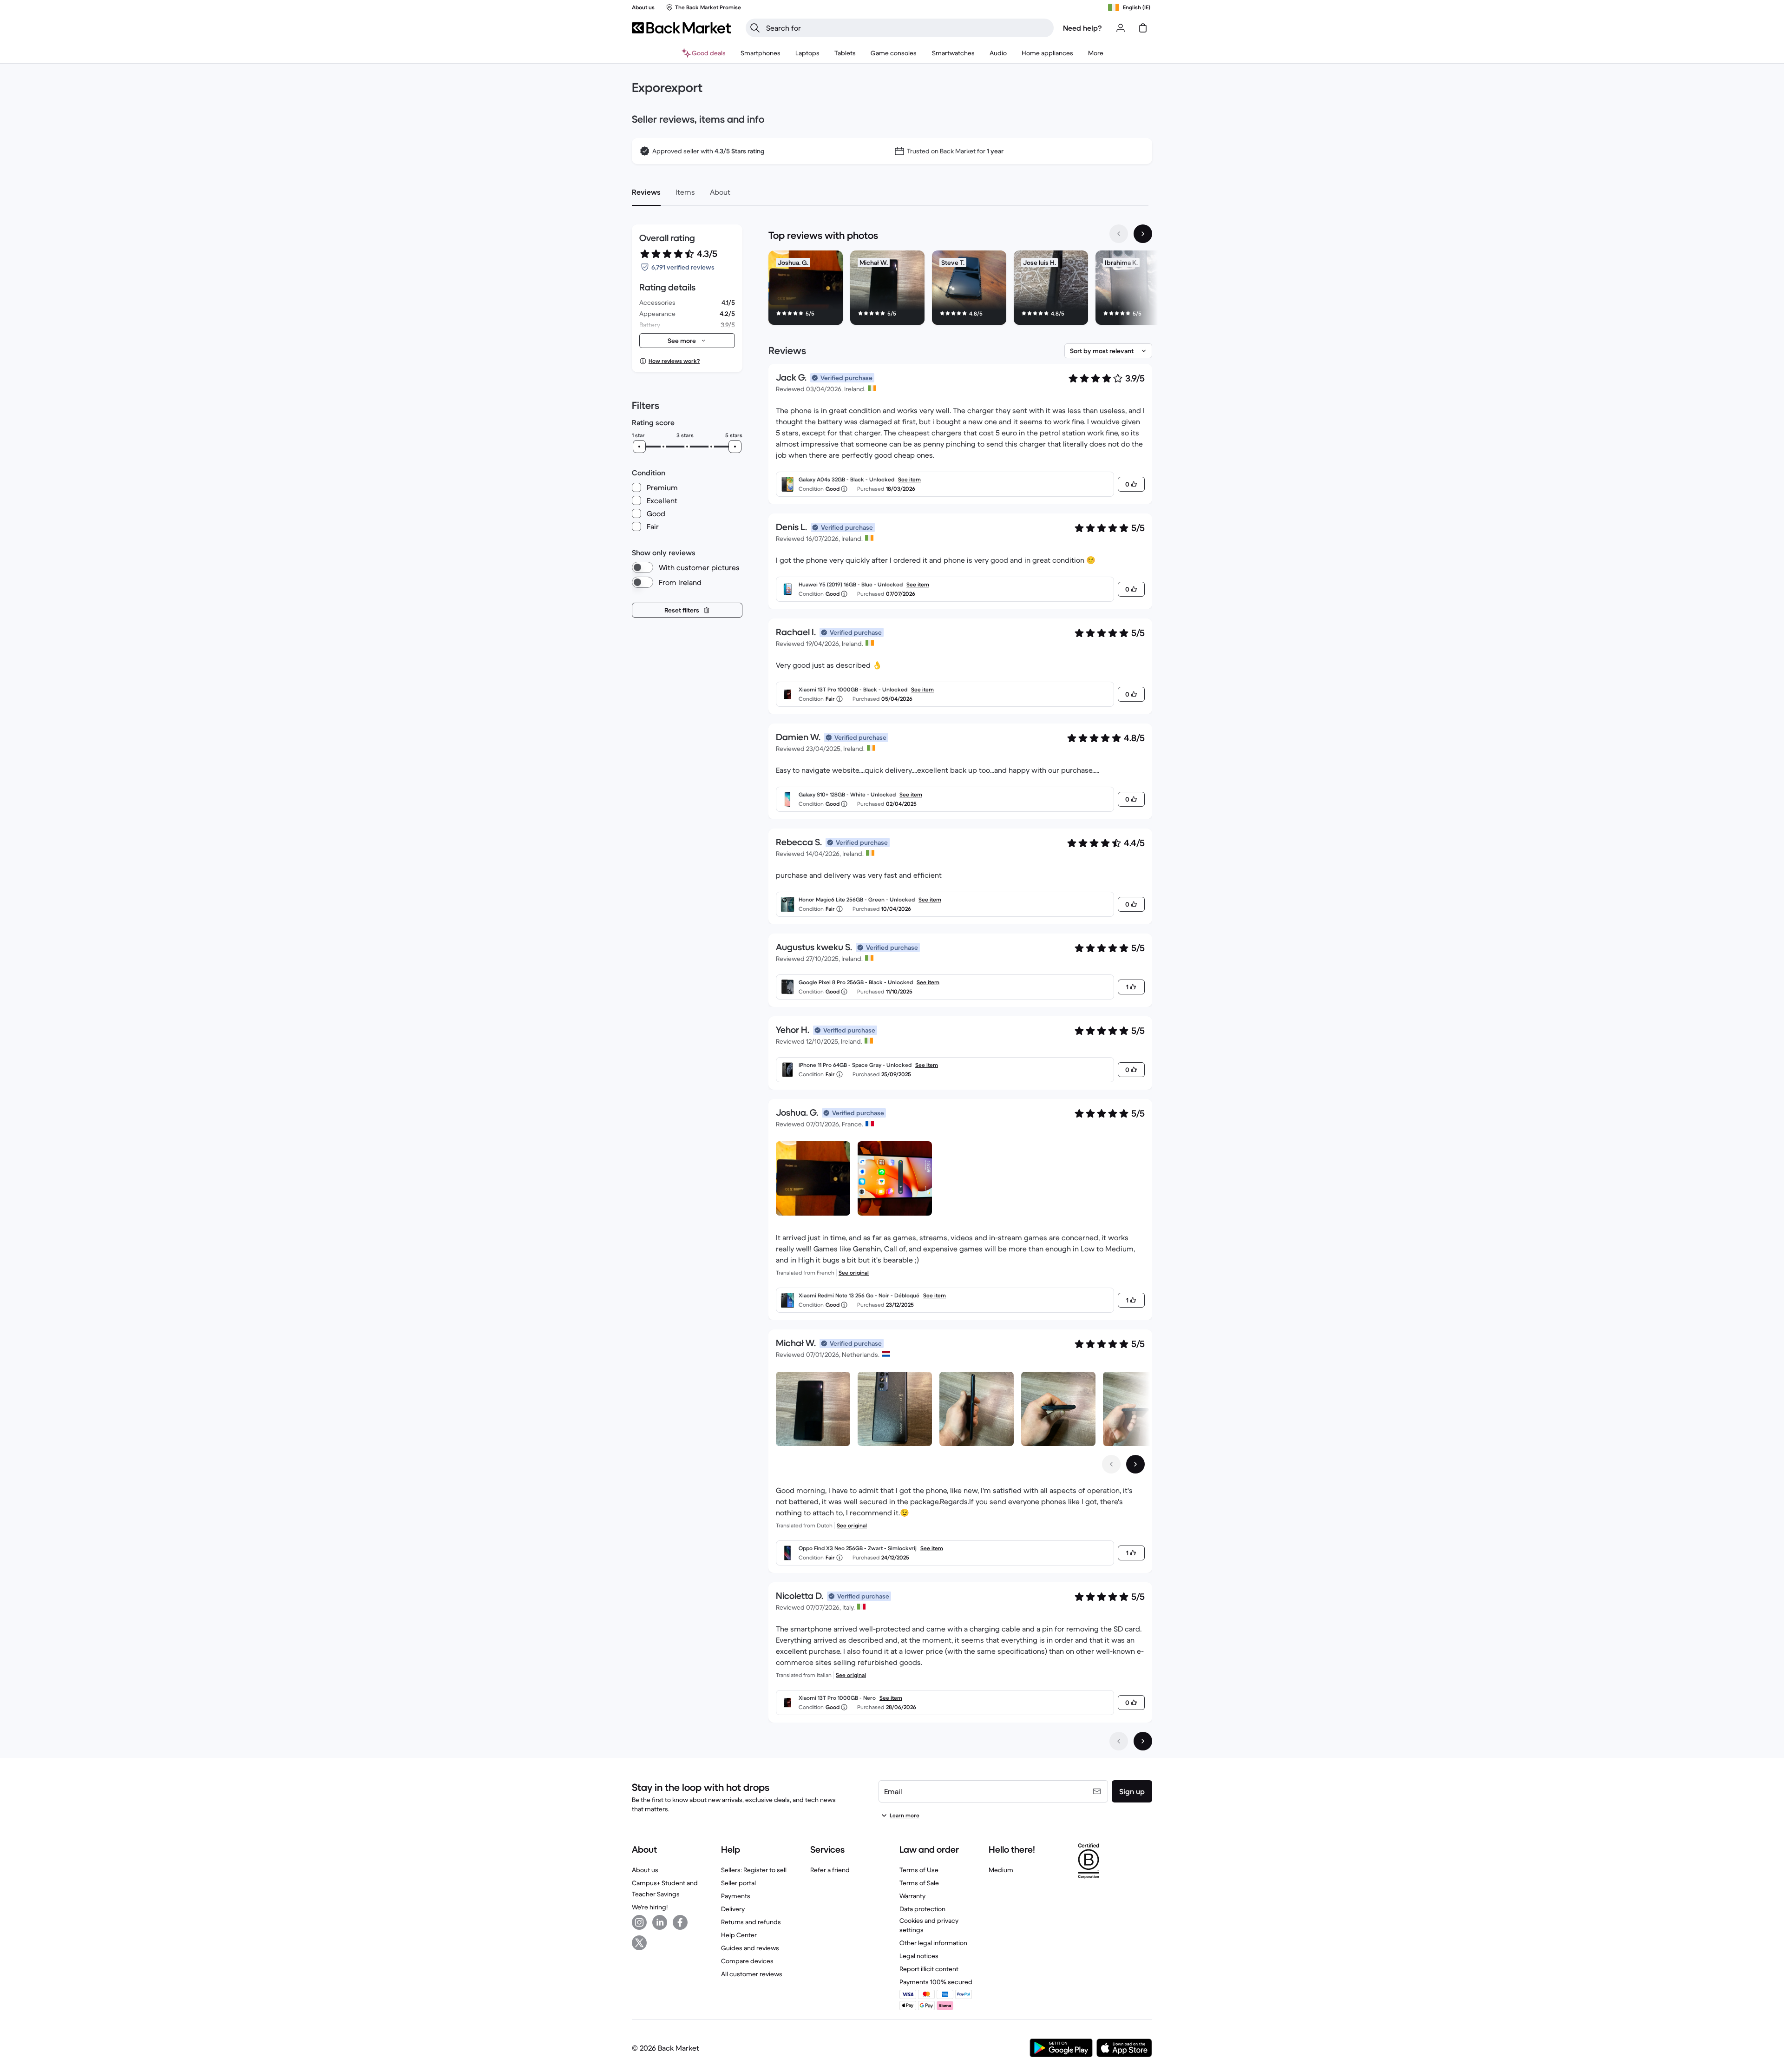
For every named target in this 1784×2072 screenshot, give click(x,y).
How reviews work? (674, 361)
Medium (1001, 1870)
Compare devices (747, 1961)
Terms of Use (919, 1870)
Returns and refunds (751, 1922)
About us (645, 1870)
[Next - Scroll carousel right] (1143, 234)
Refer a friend (830, 1870)
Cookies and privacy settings (929, 1925)
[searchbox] (907, 28)
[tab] (646, 192)
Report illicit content (929, 1969)
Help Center (739, 1935)
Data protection (922, 1909)
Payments (736, 1896)
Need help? (1082, 28)
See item (909, 479)
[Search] (755, 28)
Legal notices (919, 1956)
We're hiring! (650, 1907)
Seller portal (738, 1883)
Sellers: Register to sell (754, 1870)
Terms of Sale (919, 1883)
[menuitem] (761, 53)
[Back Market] (681, 28)
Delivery (733, 1909)
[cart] (1143, 28)
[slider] (639, 447)
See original (854, 1273)
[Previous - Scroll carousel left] (1119, 234)
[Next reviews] (1143, 1741)
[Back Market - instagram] (639, 1922)
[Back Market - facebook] (680, 1922)
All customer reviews (752, 1974)
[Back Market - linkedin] (660, 1922)
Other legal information (933, 1943)
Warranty (912, 1896)
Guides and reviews (750, 1948)
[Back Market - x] (639, 1943)
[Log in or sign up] (1121, 28)
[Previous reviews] (1119, 1741)
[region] (960, 289)
